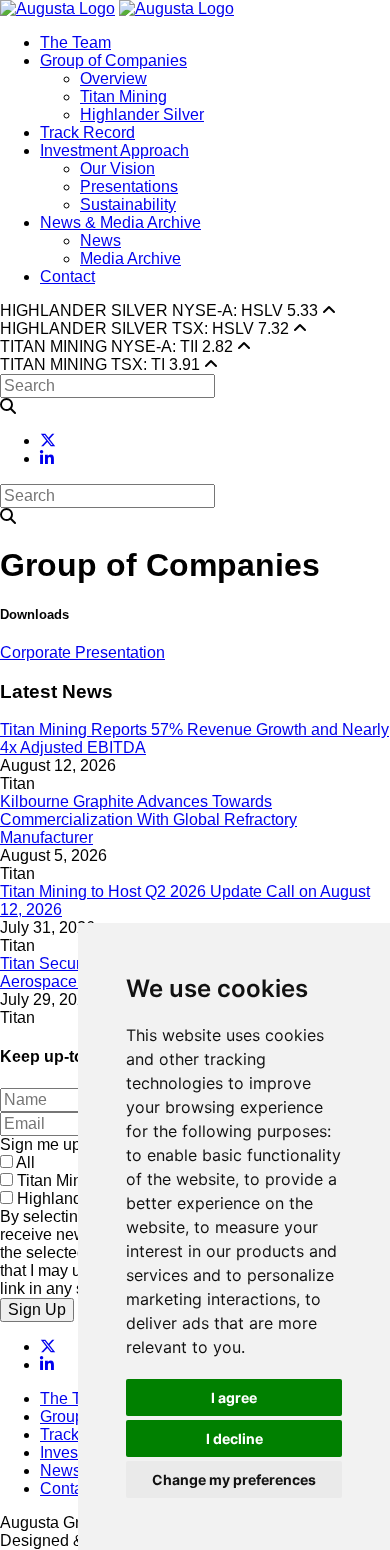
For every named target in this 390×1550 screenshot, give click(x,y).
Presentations (129, 186)
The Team (75, 42)
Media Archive (130, 258)
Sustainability (128, 204)
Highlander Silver (142, 114)
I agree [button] (234, 1397)
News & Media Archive (120, 222)
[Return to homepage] (57, 8)
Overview (113, 78)
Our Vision (117, 168)
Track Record (87, 132)
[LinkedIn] (47, 458)
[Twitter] (48, 440)
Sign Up (37, 1309)
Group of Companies (113, 60)
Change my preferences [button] (234, 1479)
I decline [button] (234, 1438)
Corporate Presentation (82, 652)
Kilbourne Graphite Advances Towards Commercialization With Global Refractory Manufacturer (148, 819)
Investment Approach (114, 150)
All (25, 1162)
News (100, 240)
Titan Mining (123, 96)
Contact (67, 276)
